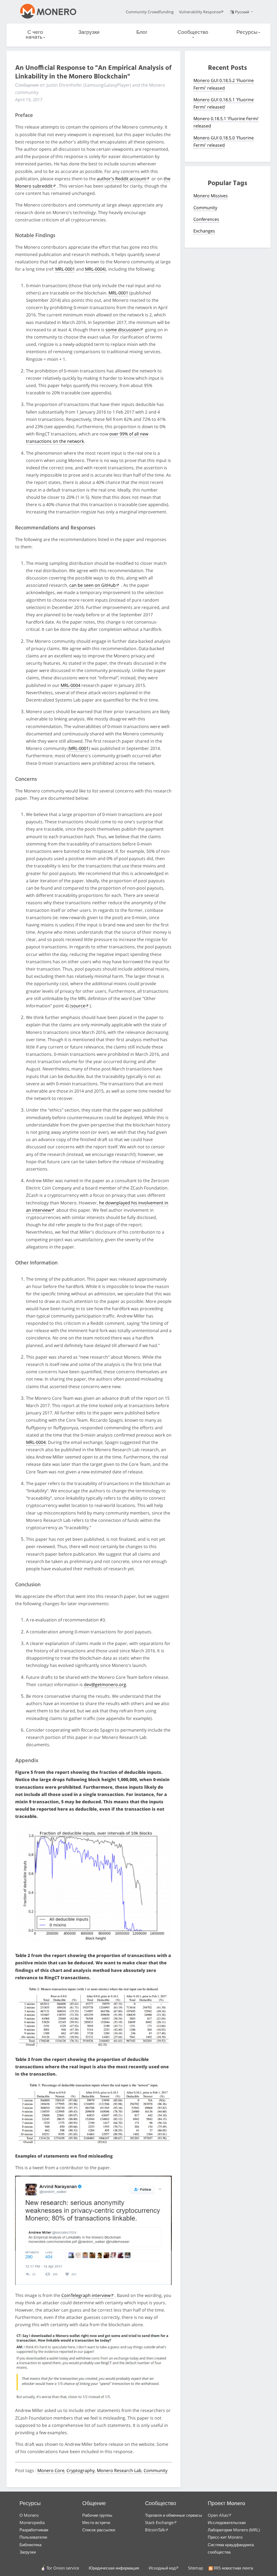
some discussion (123, 330)
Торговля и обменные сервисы (174, 2515)
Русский (243, 12)
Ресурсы (247, 32)
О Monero (29, 2515)
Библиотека (30, 2545)
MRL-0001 (65, 269)
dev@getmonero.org (105, 1684)
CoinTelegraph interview (86, 2295)
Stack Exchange (159, 2522)
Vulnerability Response (200, 12)
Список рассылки (99, 2530)
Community (156, 2470)
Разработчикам (34, 2530)
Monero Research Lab (119, 2470)
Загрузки (89, 32)
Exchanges (204, 231)
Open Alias (218, 2515)
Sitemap (196, 2568)
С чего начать (34, 35)
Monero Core (51, 2470)
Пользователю (33, 2537)
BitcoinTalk (155, 2530)
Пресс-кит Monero (225, 2537)
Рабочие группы (97, 2515)
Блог (142, 32)
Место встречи (96, 2522)
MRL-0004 (95, 269)
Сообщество (193, 32)
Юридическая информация (114, 2568)
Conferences (206, 219)
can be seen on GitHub (93, 585)
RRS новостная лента (233, 2568)
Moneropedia (32, 2522)
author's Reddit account (121, 179)
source (78, 1006)
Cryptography (81, 2470)
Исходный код (162, 2568)
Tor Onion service (63, 2568)
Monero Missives (211, 196)
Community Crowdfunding (150, 12)
